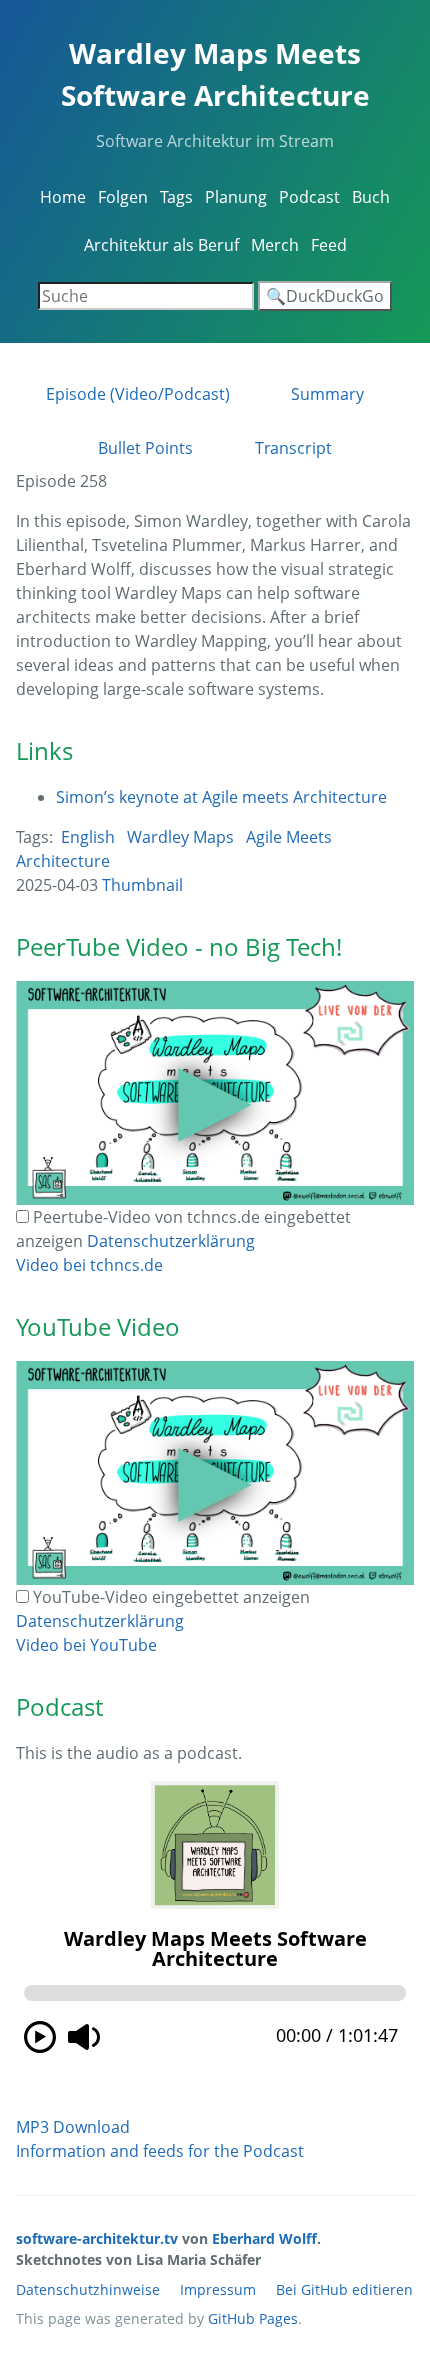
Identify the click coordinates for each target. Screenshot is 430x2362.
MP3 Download (73, 2127)
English (88, 837)
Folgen (123, 197)
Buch (371, 197)
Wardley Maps (180, 837)
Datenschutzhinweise (88, 2289)
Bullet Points (145, 448)
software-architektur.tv (97, 2238)
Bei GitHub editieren (344, 2289)
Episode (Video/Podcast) (138, 394)
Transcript (293, 448)
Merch (275, 245)
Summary (327, 394)
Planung (236, 197)
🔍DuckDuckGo (325, 296)
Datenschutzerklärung (171, 1241)
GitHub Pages (253, 2318)
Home (63, 197)
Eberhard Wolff (264, 2238)
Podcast (309, 197)
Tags (176, 197)
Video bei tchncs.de (89, 1265)
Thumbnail (142, 885)
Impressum (218, 2289)
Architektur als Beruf (161, 245)
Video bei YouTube (86, 1645)
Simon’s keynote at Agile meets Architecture (221, 797)
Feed (329, 245)
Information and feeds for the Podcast (160, 2151)
